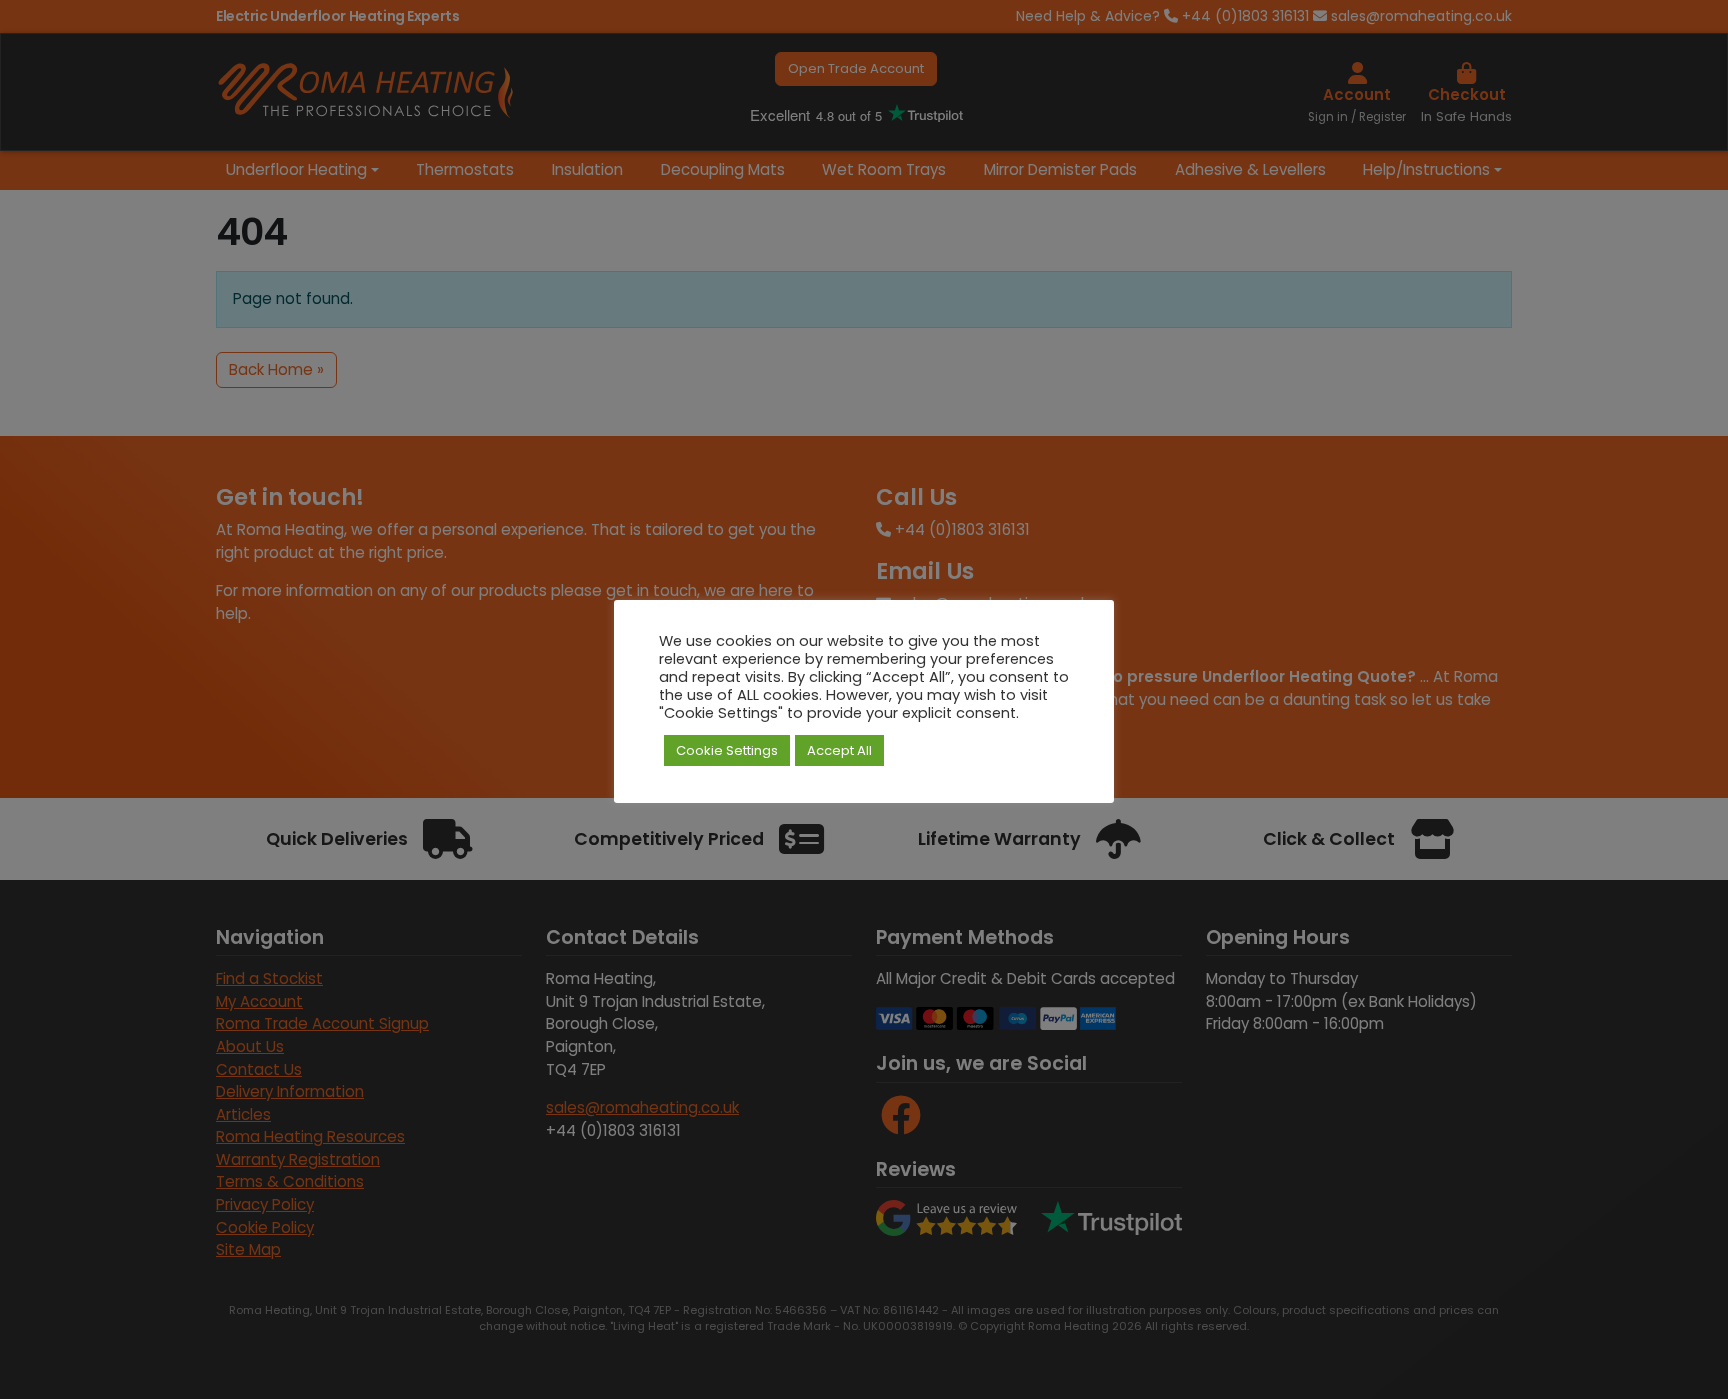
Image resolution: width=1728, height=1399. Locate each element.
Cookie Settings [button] (727, 750)
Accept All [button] (839, 750)
